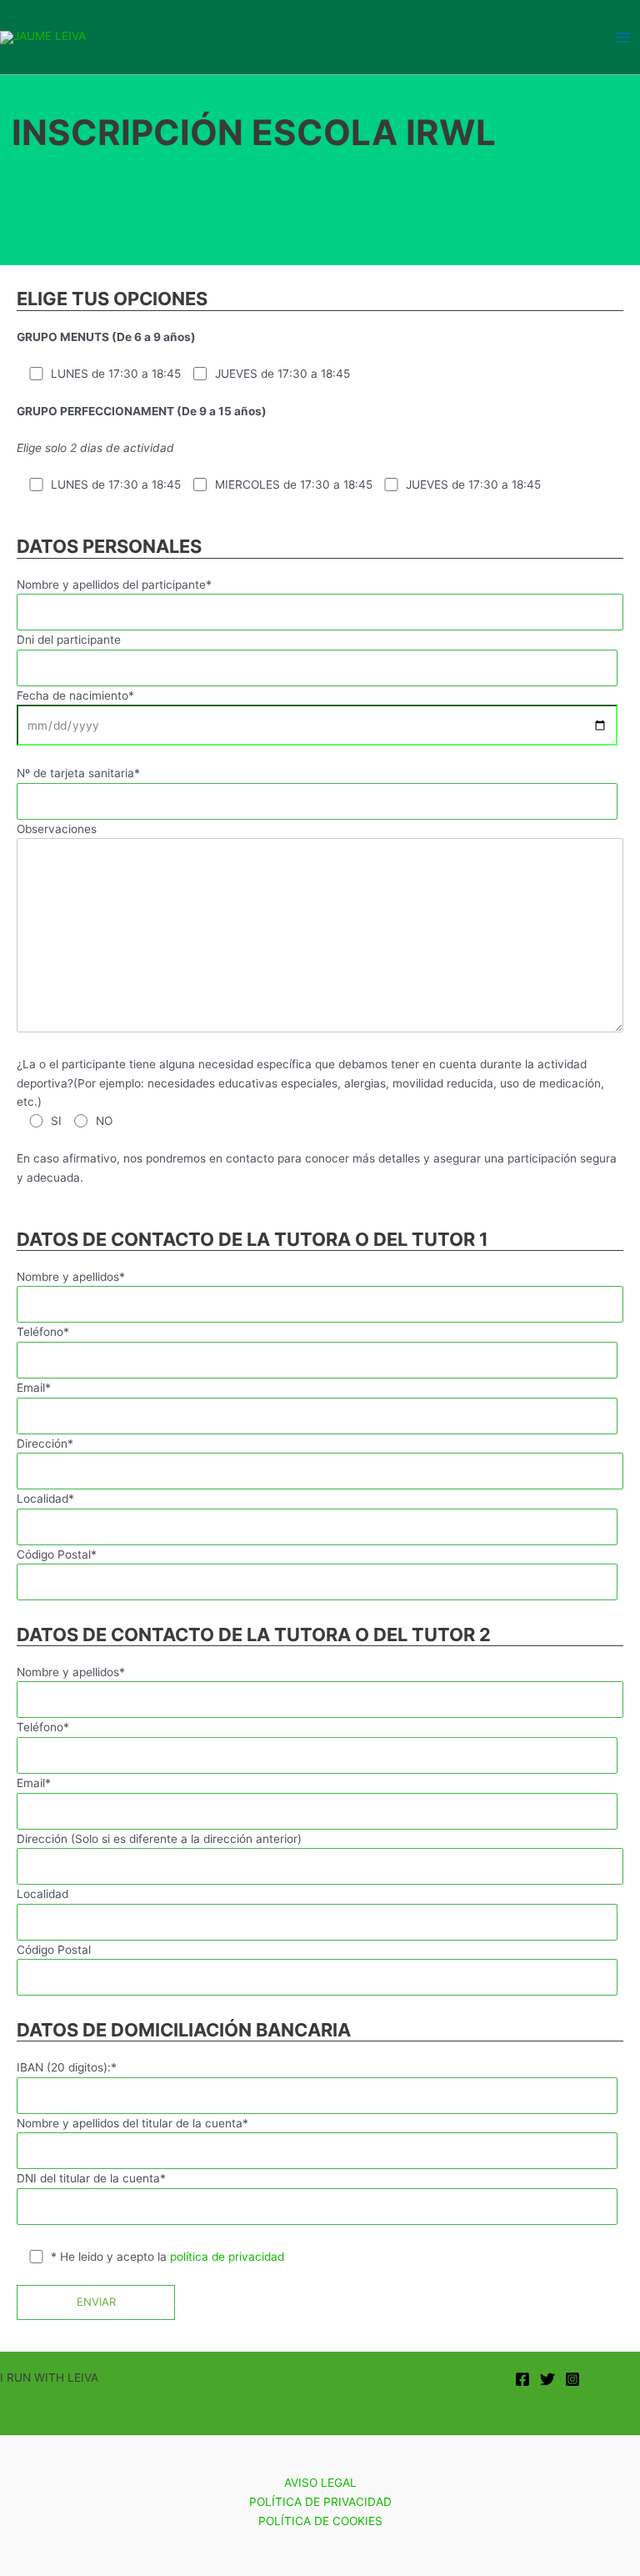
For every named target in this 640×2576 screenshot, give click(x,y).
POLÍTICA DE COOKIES (320, 2521)
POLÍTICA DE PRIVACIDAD (320, 2502)
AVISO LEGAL (320, 2483)
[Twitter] (547, 2379)
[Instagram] (572, 2379)
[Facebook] (522, 2379)
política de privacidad (227, 2257)
